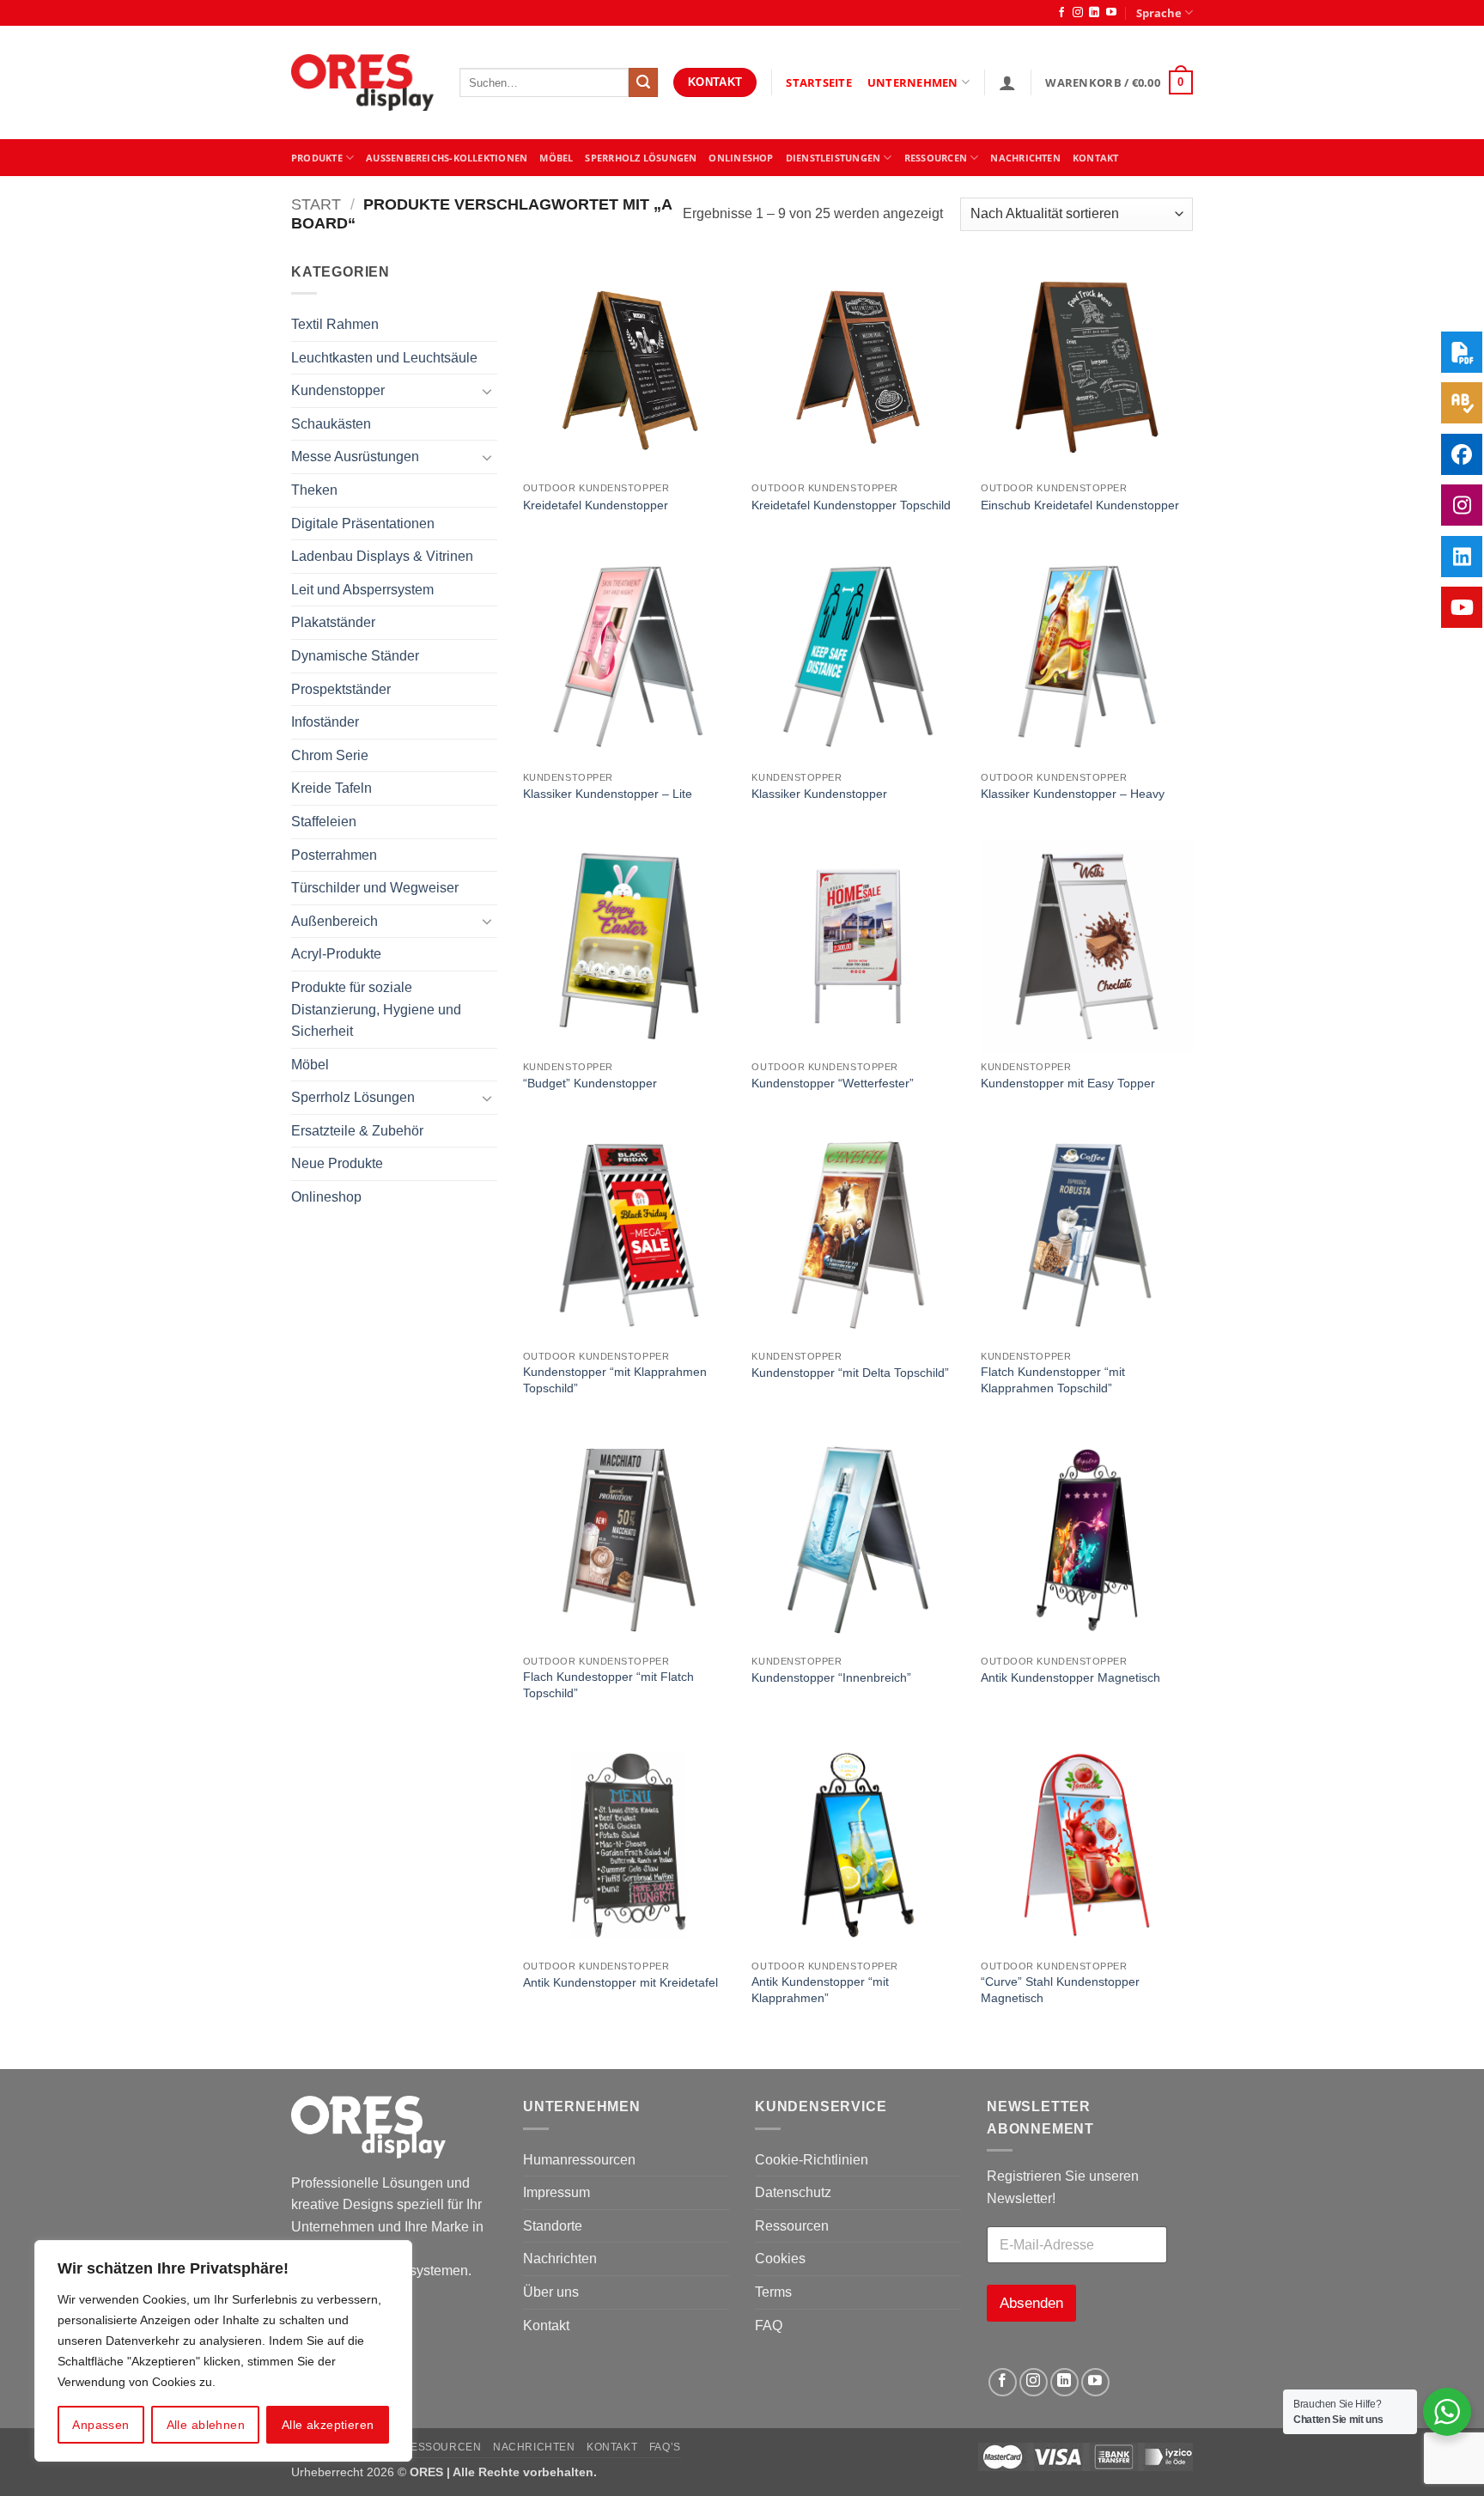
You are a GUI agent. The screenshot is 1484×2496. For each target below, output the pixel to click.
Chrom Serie (330, 755)
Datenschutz (793, 2192)
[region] (223, 2351)
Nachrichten (1025, 158)
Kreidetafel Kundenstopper (596, 505)
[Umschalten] (487, 391)
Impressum (556, 2192)
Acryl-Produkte (336, 954)
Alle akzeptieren (328, 2425)
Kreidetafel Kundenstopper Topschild (851, 505)
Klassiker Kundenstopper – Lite (608, 794)
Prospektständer (341, 689)
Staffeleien (324, 822)
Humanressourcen (579, 2160)
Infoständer (325, 722)
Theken (314, 490)
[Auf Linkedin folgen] (1094, 13)
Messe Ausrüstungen (355, 457)
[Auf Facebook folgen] (1061, 13)
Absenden (1031, 2303)
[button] (1007, 82)
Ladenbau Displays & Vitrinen (382, 556)
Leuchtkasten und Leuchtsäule (384, 358)
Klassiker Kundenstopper (819, 794)
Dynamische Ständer (355, 656)
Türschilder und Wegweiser (375, 888)
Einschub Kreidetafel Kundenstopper (1080, 505)
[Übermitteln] (643, 82)
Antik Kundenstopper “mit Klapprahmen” (820, 1990)
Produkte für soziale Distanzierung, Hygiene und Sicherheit (376, 1009)
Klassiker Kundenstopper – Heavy (1073, 794)
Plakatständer (333, 622)
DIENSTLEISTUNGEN (833, 158)
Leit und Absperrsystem (362, 590)
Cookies (780, 2259)
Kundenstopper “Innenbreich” (831, 1677)
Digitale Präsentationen (363, 524)
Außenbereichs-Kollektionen (447, 158)
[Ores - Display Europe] (362, 83)
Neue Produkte (337, 1163)
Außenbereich (335, 921)
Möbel (310, 1065)
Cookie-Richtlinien (812, 2160)
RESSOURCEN (936, 158)
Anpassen (100, 2425)
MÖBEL (556, 158)
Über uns (551, 2292)
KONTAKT (1096, 158)
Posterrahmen (334, 855)
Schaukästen (331, 424)
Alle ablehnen (206, 2425)
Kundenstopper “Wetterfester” (833, 1083)
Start (316, 204)
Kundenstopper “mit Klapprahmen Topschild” (615, 1380)
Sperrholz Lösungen (641, 158)
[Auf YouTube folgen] (1111, 13)
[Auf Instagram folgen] (1078, 13)
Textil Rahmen (335, 324)
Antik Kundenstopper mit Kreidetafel (620, 1982)
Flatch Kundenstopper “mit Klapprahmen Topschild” (1053, 1380)
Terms (773, 2292)
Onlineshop (741, 158)
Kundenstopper (338, 390)
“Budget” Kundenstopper (590, 1083)
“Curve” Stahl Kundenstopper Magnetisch (1060, 1990)
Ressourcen (792, 2226)
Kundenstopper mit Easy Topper (1068, 1083)
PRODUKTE (317, 158)
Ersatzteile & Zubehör (357, 1131)
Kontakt (546, 2326)
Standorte (553, 2226)
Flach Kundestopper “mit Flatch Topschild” (608, 1685)
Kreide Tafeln (331, 788)
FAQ (769, 2326)
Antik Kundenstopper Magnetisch (1070, 1677)
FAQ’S (665, 2447)
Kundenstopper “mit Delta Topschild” (850, 1373)
